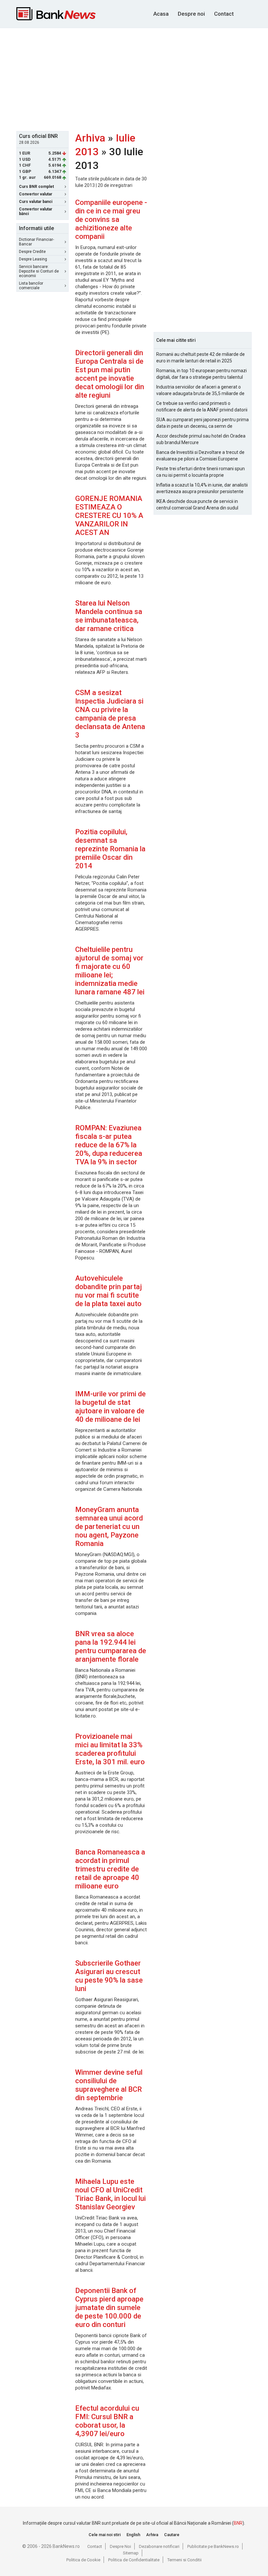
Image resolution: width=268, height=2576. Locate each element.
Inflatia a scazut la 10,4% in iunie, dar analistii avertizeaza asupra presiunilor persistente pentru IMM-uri (202, 489)
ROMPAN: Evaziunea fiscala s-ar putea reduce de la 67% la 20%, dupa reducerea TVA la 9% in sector (109, 1145)
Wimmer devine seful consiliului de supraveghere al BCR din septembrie (109, 2085)
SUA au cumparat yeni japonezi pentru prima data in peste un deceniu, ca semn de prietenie (202, 423)
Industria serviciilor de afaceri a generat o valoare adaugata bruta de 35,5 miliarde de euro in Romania (200, 391)
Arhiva (90, 138)
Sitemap (131, 2553)
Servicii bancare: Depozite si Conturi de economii (39, 271)
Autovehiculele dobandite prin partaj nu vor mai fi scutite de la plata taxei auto (109, 1291)
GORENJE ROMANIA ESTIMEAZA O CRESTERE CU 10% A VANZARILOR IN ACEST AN (109, 515)
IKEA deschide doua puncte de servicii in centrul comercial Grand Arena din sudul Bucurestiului (197, 505)
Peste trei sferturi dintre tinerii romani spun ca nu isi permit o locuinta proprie (201, 472)
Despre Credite (32, 252)
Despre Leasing (33, 259)
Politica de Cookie (83, 2560)
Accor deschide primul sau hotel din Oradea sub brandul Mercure (201, 439)
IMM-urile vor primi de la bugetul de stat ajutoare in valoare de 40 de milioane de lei (110, 1407)
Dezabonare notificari (159, 2546)
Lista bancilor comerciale (31, 286)
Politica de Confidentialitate (134, 2560)
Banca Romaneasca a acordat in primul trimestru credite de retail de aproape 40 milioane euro (110, 1869)
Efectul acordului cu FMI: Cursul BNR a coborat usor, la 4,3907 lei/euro (107, 2421)
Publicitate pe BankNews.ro (213, 2546)
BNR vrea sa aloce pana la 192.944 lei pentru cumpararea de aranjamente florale (111, 1646)
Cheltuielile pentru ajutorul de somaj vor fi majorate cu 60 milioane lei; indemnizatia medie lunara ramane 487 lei (110, 971)
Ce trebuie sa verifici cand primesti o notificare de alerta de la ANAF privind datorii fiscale (202, 407)
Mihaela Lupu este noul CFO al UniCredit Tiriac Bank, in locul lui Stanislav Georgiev (110, 2194)
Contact (224, 14)
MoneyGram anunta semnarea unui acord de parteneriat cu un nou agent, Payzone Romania (109, 1527)
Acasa (161, 14)
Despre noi (191, 14)
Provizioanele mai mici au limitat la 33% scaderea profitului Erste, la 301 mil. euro (110, 1749)
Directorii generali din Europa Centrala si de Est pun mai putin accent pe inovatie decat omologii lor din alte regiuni (110, 374)
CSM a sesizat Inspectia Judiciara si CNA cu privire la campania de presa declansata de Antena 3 (110, 714)
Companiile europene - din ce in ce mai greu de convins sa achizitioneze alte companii (111, 219)
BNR (238, 2523)
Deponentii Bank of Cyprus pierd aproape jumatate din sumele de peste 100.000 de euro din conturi (109, 2308)
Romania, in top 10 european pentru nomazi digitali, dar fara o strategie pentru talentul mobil (201, 374)
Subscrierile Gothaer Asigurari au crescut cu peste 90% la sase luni (109, 1976)
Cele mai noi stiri (105, 2535)
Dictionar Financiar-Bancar (36, 242)
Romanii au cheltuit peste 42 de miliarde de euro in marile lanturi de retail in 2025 (201, 357)
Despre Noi (120, 2546)
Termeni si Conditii (184, 2560)
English (133, 2535)
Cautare (172, 2535)
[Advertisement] (142, 79)
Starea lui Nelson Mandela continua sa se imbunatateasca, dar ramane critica (109, 616)
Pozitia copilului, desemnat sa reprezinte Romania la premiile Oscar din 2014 (110, 849)
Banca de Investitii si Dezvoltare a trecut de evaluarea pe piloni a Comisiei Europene (200, 456)
